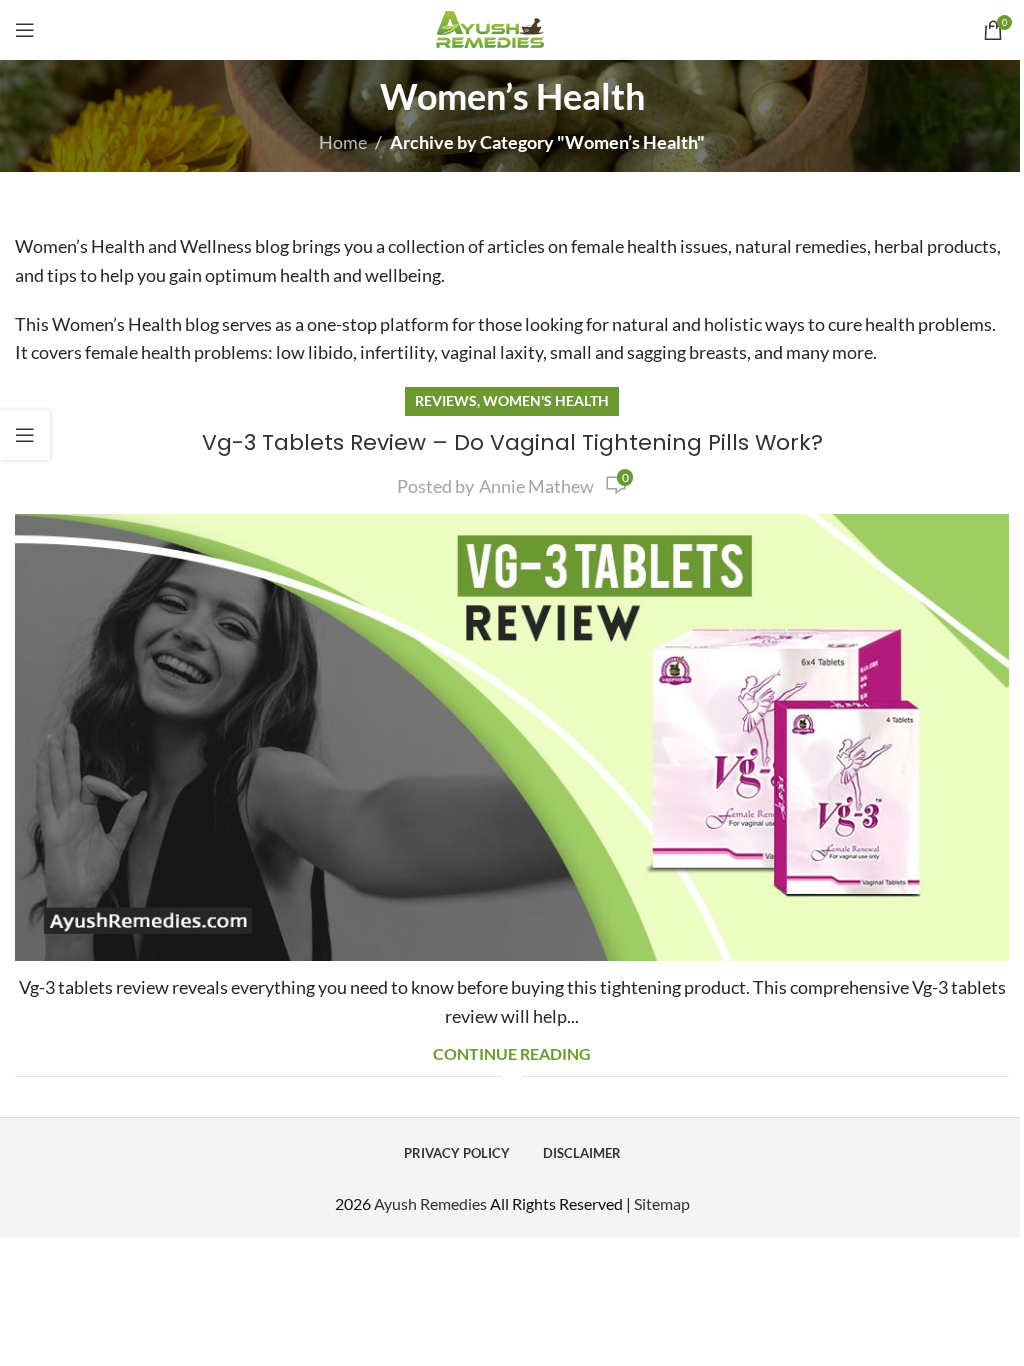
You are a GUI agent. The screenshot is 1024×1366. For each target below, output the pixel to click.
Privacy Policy (457, 1153)
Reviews (446, 400)
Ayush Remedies (430, 1203)
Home (343, 142)
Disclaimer (582, 1153)
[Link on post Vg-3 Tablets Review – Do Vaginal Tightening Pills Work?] (512, 737)
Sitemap (662, 1203)
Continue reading (512, 1053)
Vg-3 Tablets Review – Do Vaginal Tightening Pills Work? (512, 442)
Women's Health (546, 400)
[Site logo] (512, 28)
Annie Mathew (536, 486)
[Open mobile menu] (25, 30)
